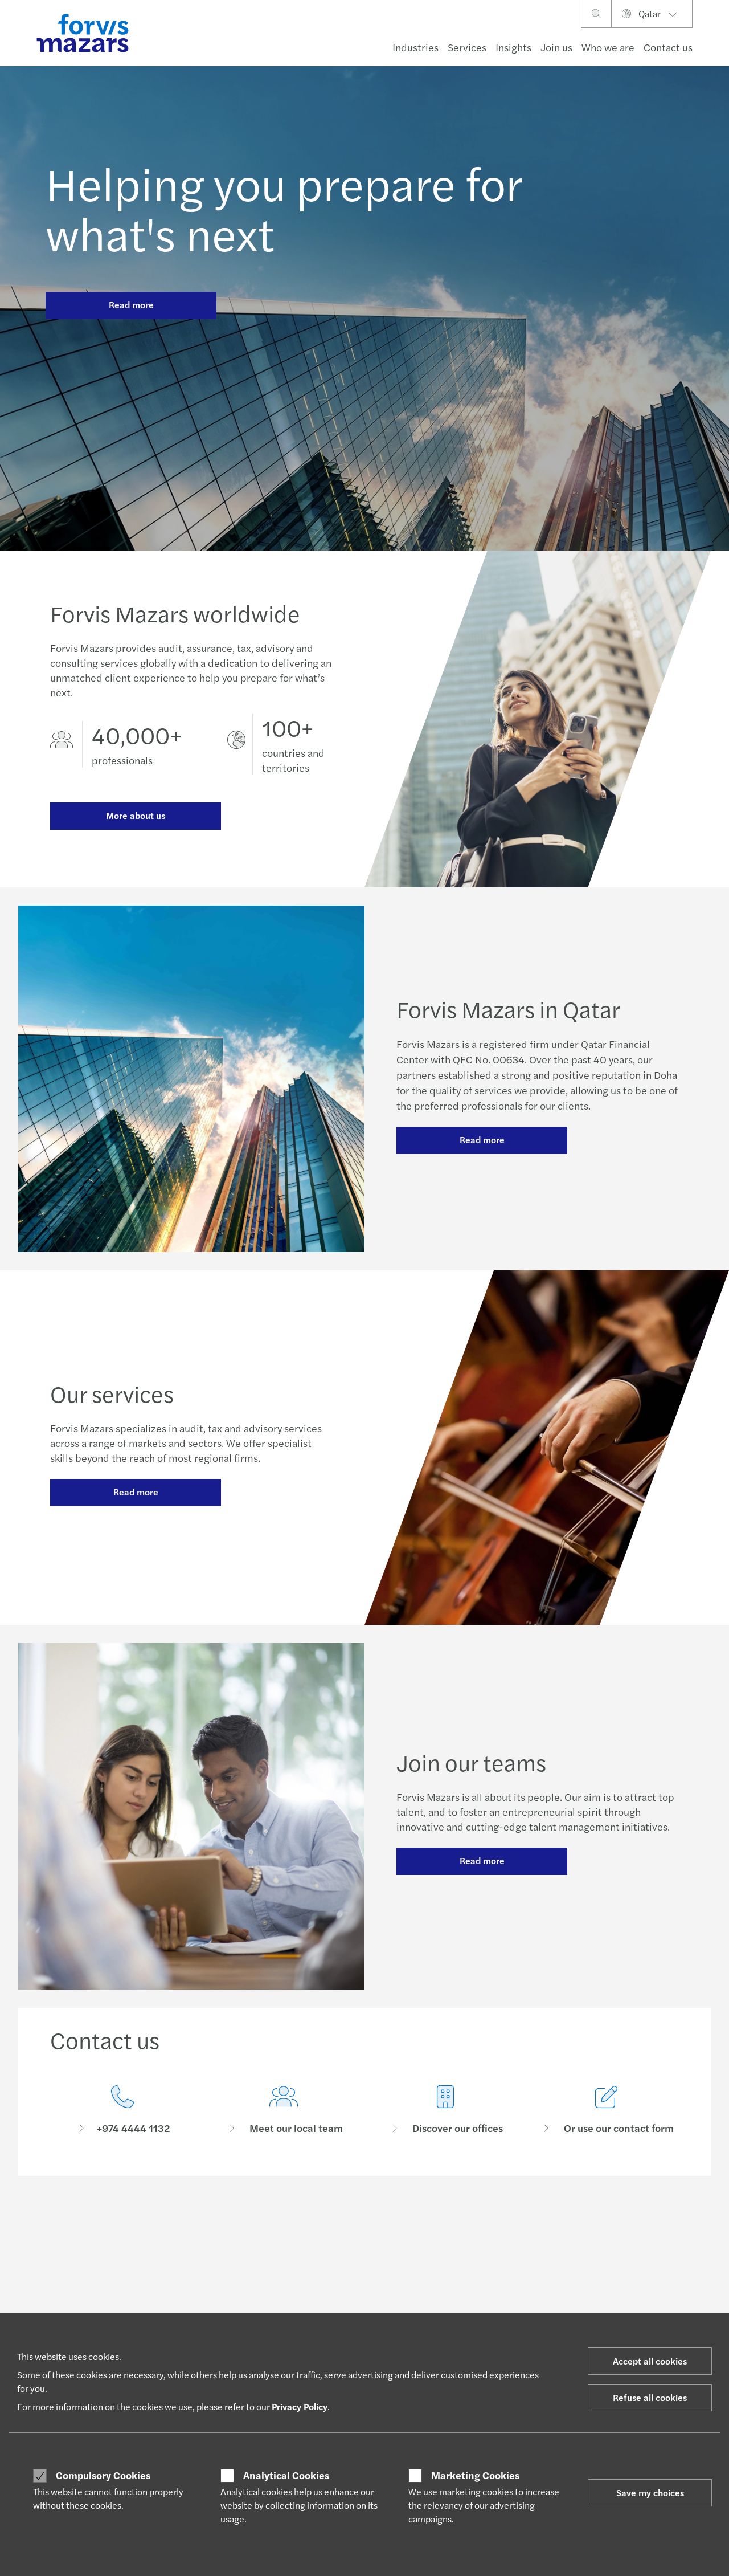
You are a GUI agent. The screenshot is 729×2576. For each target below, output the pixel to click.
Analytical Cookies (286, 2475)
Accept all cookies (650, 2361)
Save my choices (650, 2493)
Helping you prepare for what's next (284, 207)
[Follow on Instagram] (405, 2226)
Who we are (608, 47)
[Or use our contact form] (607, 2110)
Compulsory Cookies (103, 2475)
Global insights (337, 2305)
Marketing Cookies (475, 2475)
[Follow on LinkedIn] (350, 2226)
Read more (131, 305)
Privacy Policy (300, 2406)
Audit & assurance (212, 2305)
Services (467, 47)
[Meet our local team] (284, 2110)
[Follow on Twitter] (377, 2226)
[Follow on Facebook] (431, 2226)
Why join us (461, 2305)
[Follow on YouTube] (459, 2226)
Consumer (68, 2305)
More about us (136, 815)
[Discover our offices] (445, 2110)
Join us (556, 47)
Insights (513, 47)
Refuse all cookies (650, 2397)
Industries (415, 47)
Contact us (668, 47)
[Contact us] (122, 2110)
